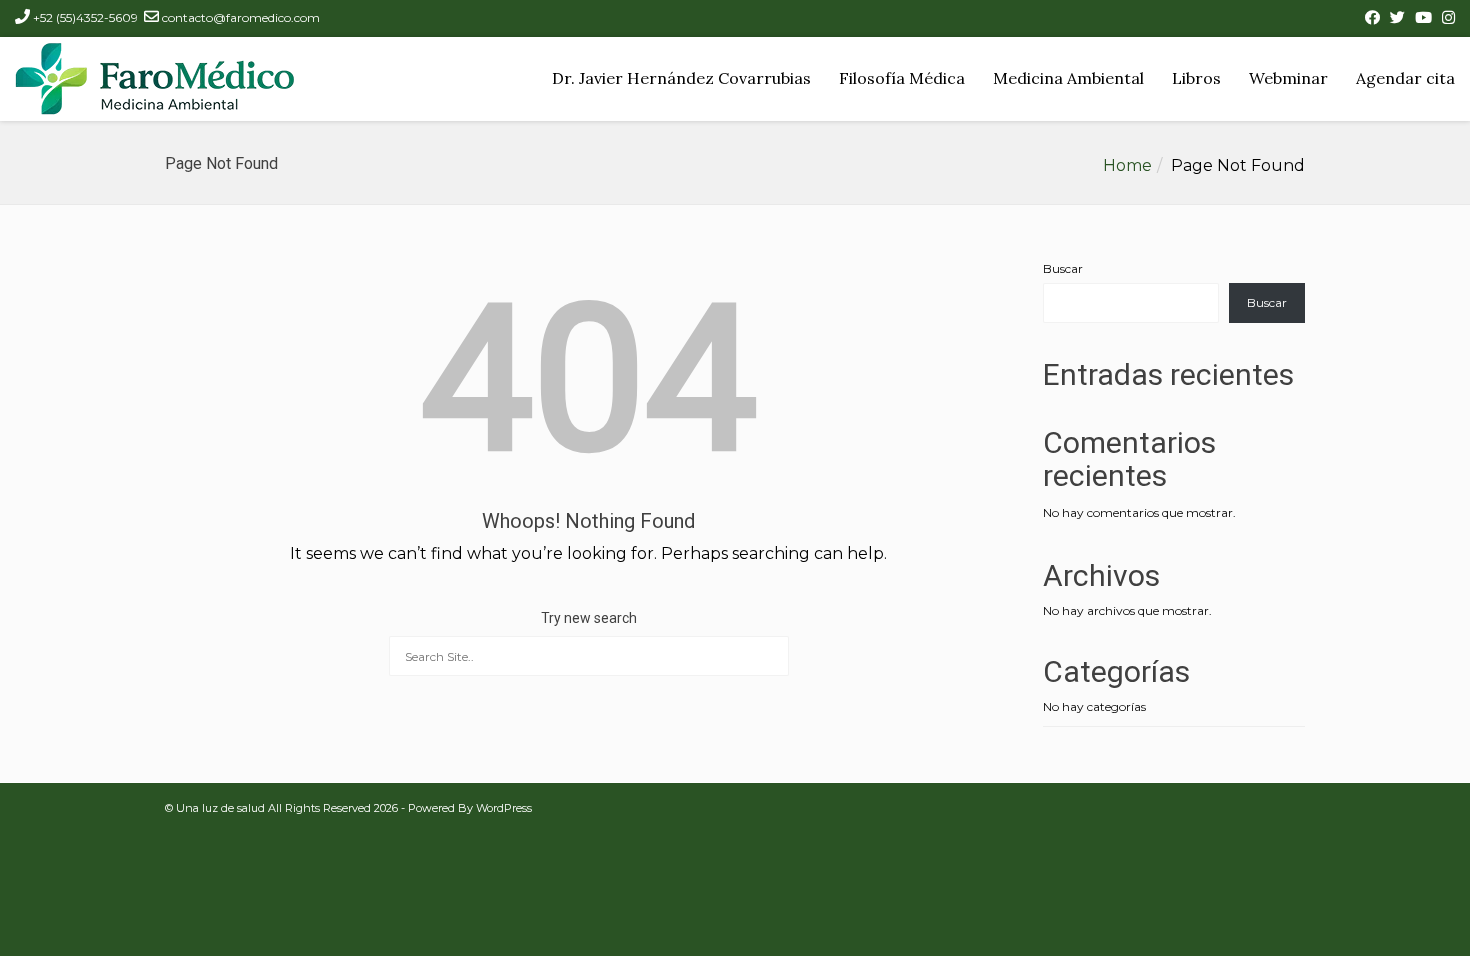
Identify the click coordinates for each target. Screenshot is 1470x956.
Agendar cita (1405, 78)
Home (1127, 165)
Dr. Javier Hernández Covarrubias (681, 78)
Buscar (1063, 268)
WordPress (504, 808)
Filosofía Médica (902, 78)
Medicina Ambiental (1068, 78)
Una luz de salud (220, 808)
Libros (1196, 78)
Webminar (1288, 78)
